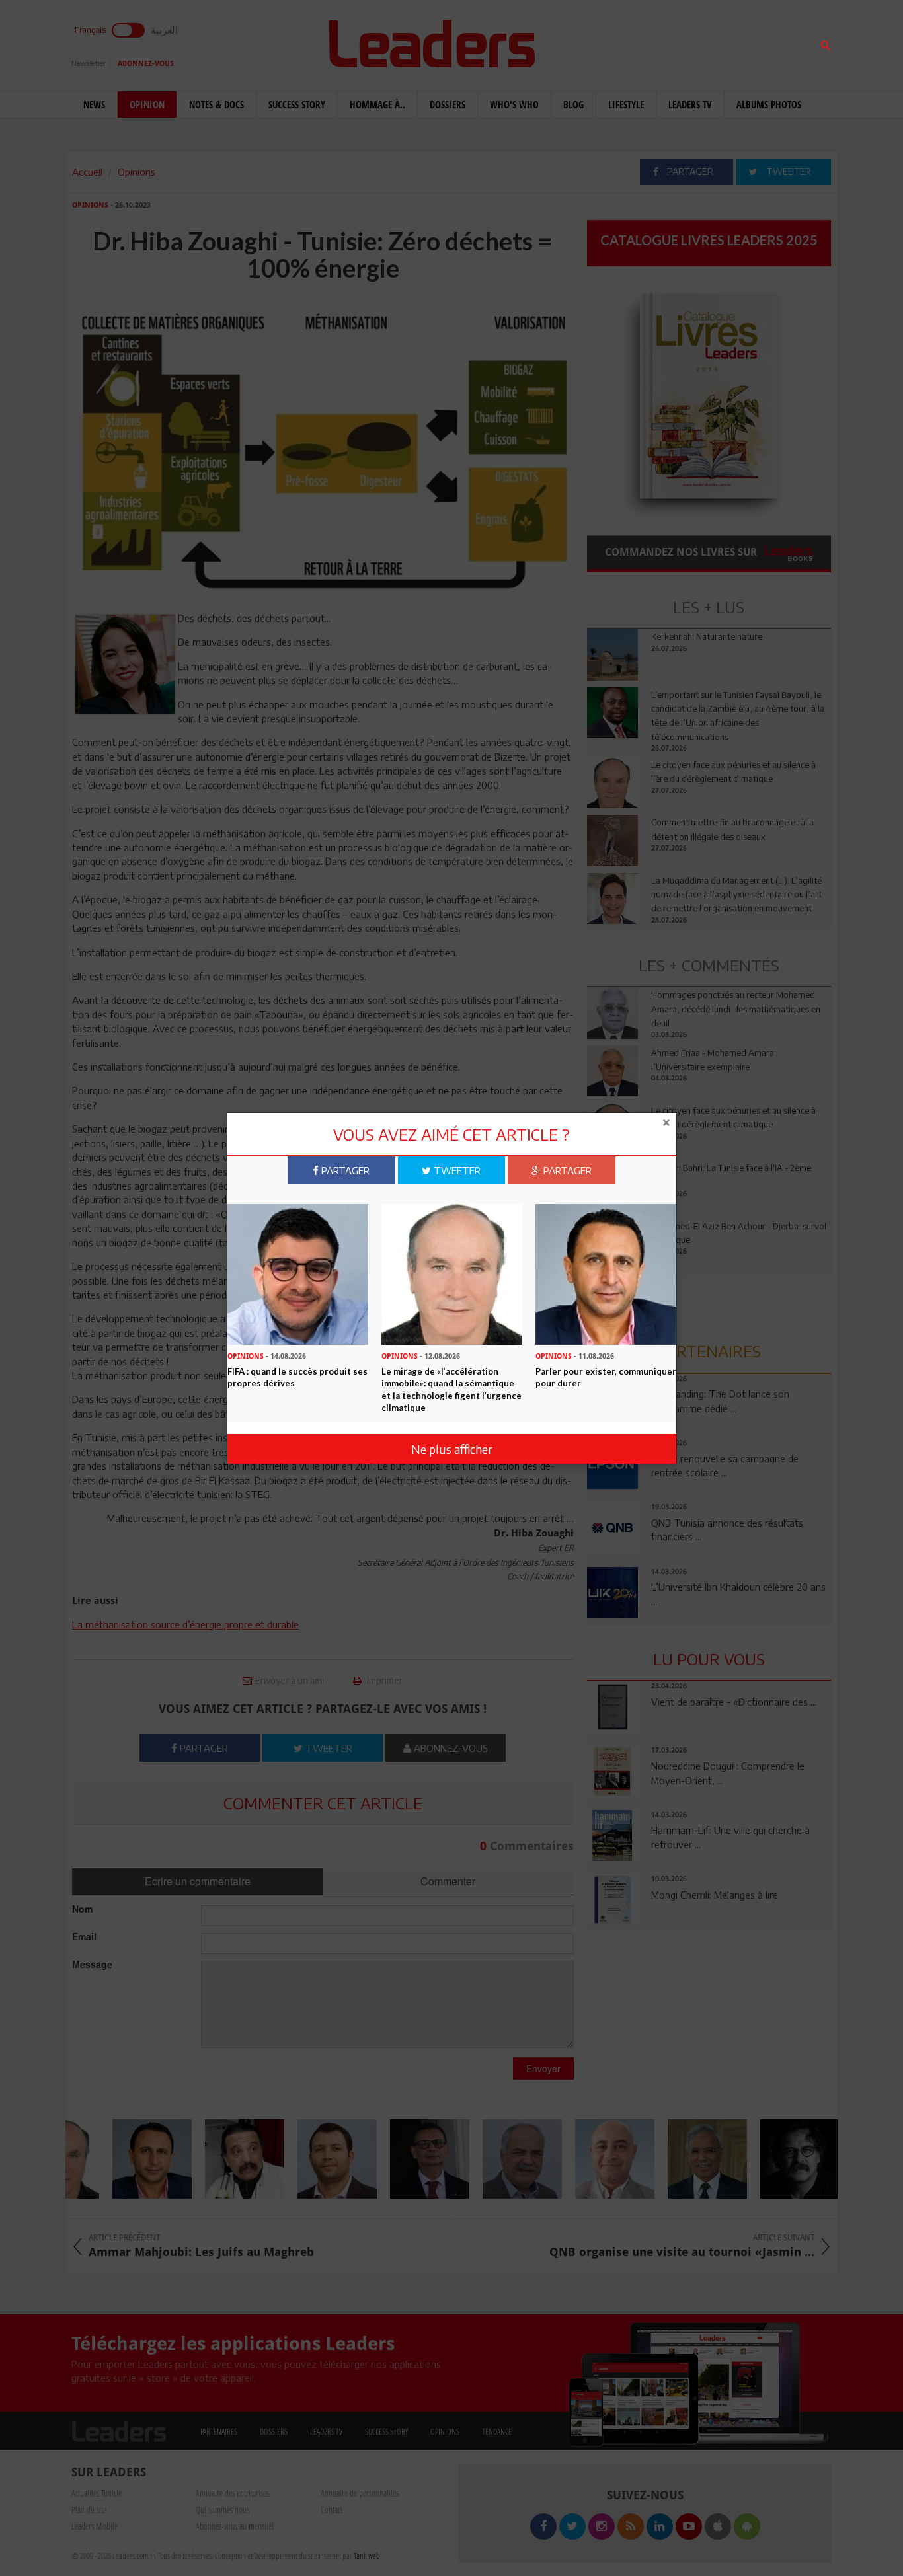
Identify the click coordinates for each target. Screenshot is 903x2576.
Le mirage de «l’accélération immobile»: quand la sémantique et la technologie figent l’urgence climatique (451, 1389)
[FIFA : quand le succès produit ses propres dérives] (298, 1273)
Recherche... (619, 42)
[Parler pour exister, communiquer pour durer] (606, 1273)
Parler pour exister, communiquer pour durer (606, 1377)
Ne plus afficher (452, 1449)
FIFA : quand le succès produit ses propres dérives (297, 1377)
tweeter (456, 1170)
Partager (344, 1170)
